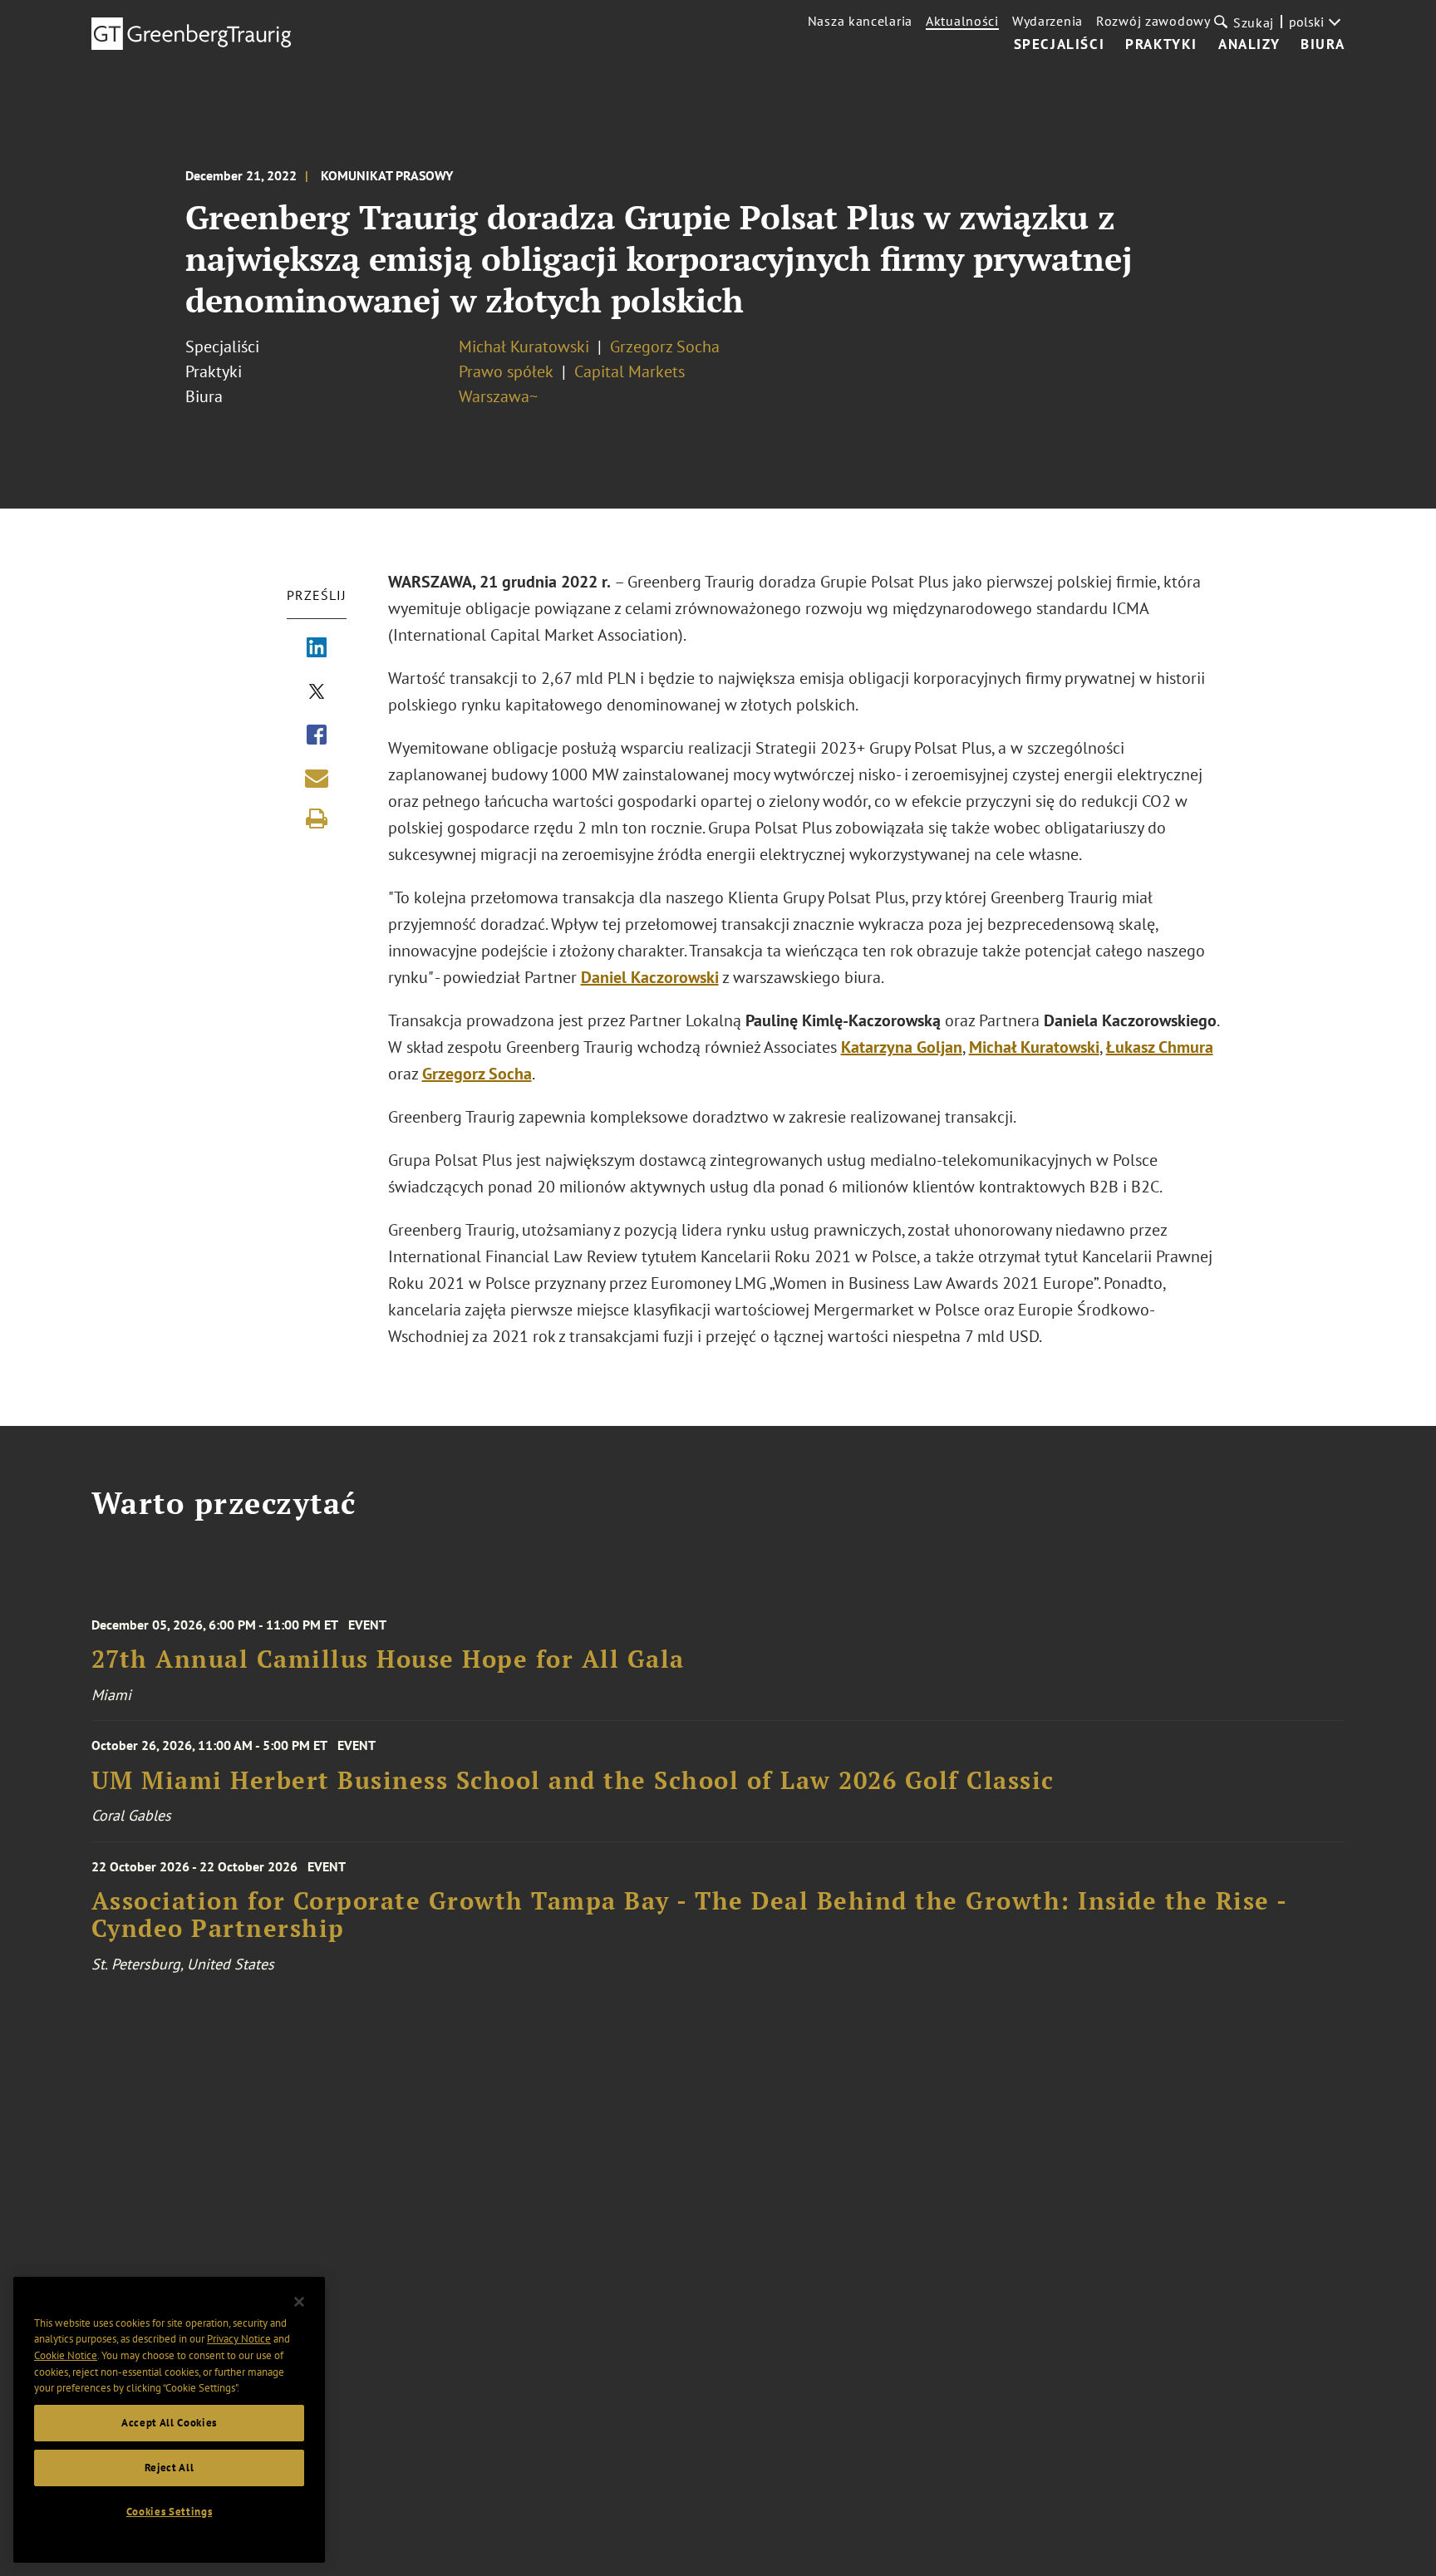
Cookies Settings (170, 2512)
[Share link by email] (317, 778)
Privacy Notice (239, 2339)
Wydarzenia (1047, 21)
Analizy (1249, 45)
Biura (1323, 45)
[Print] (317, 819)
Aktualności (962, 21)
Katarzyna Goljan (902, 1047)
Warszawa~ (498, 396)
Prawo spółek (508, 371)
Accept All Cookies (169, 2423)
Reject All (170, 2468)
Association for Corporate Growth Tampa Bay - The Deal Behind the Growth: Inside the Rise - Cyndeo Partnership (689, 1915)
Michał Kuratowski (524, 347)
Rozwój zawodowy (1153, 21)
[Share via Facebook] (317, 736)
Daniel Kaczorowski (650, 977)
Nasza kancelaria (860, 21)
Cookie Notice (66, 2355)
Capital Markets (629, 371)
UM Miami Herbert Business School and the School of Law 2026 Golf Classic (573, 1780)
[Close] (299, 2302)
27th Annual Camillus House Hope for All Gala (388, 1659)
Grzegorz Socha (665, 347)
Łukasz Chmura (1160, 1047)
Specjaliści (1060, 45)
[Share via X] (317, 693)
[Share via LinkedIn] (317, 649)
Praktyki (1161, 45)
